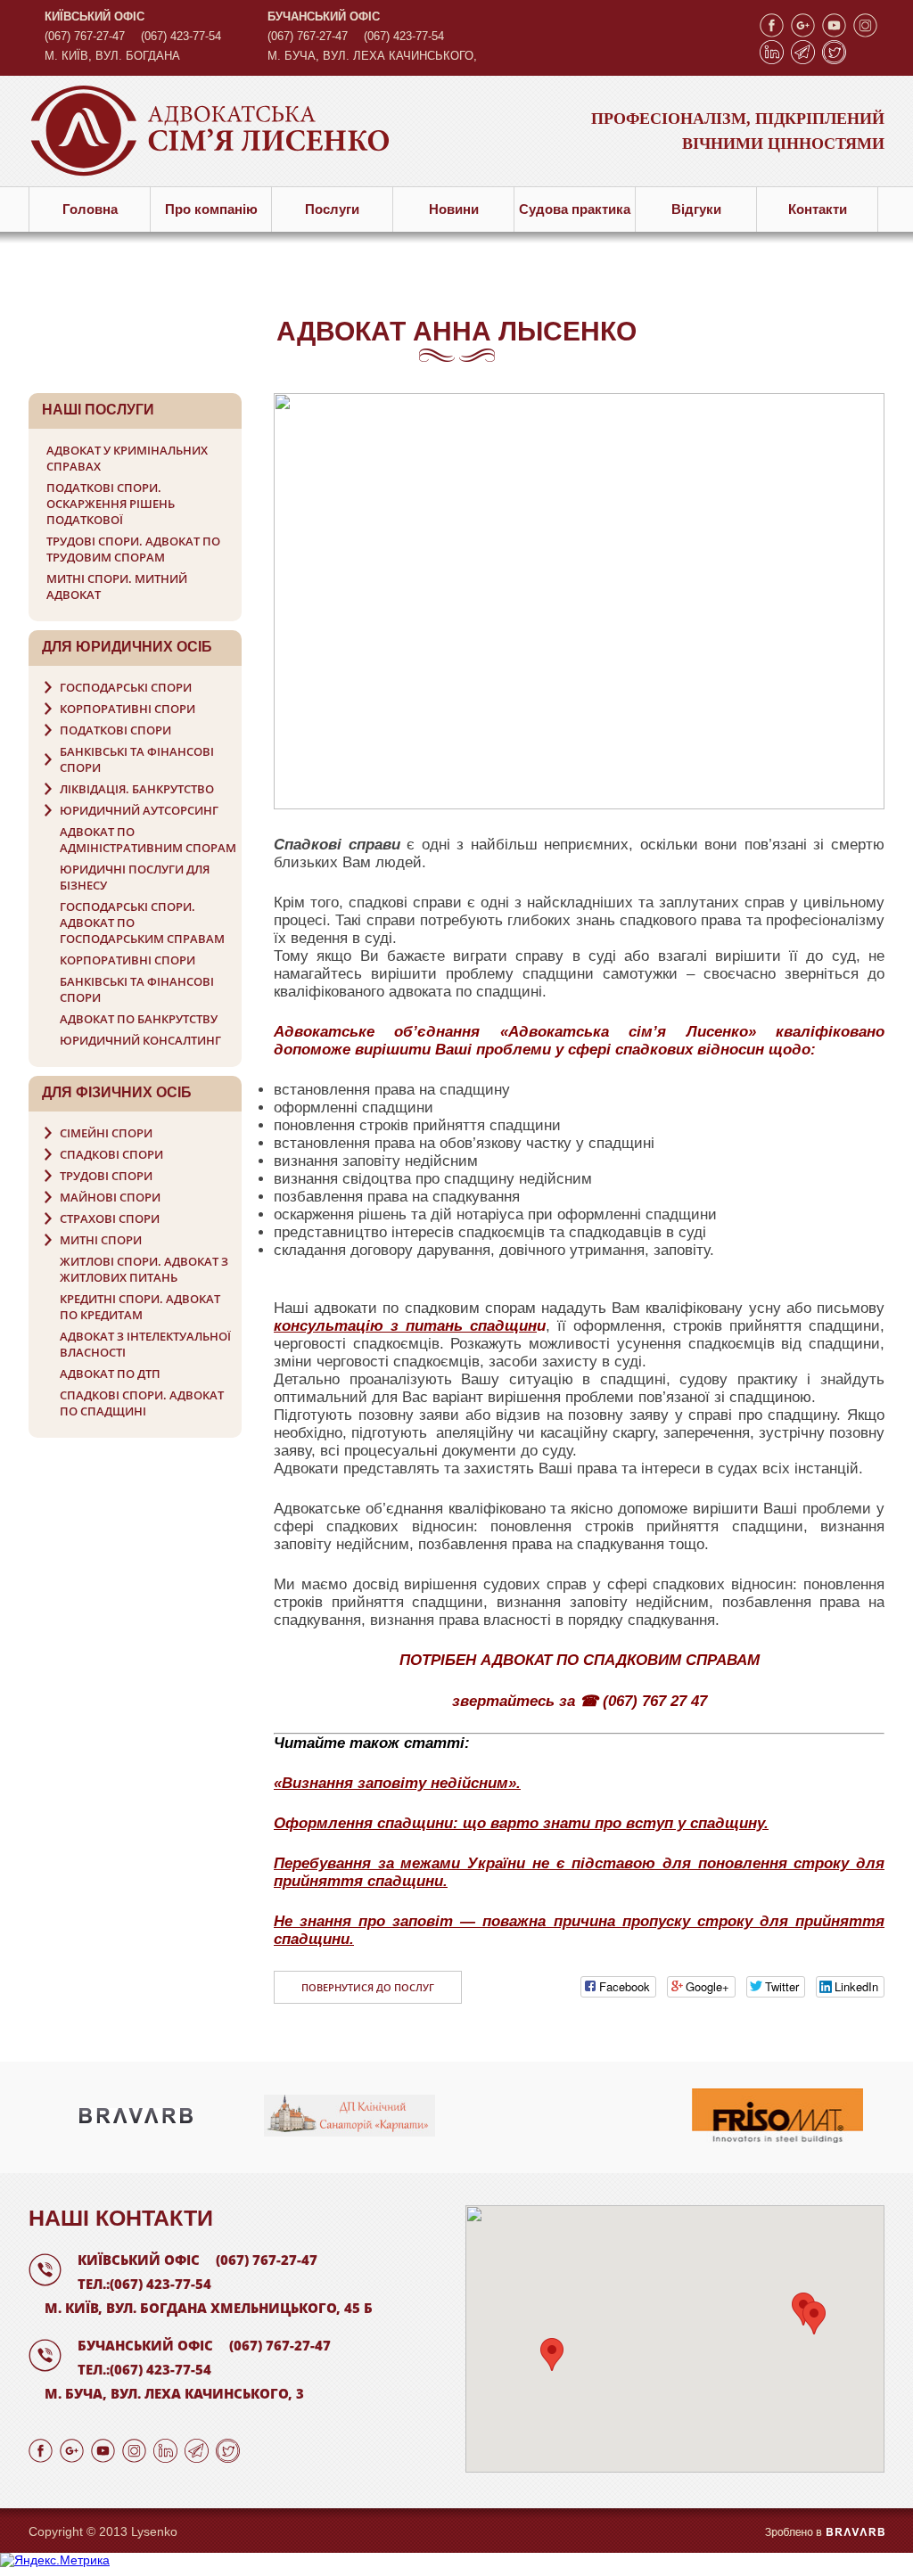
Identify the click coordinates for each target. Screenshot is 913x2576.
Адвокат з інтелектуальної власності (145, 1344)
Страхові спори (110, 1218)
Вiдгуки (696, 209)
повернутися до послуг (368, 1987)
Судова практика (575, 209)
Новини (454, 209)
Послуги (332, 209)
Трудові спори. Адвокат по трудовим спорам (133, 549)
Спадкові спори (111, 1154)
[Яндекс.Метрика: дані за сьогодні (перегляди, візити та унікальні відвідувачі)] (55, 2560)
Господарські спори (126, 687)
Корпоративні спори (127, 709)
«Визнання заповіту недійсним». (397, 1783)
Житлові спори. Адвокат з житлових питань (144, 1269)
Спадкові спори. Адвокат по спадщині (142, 1403)
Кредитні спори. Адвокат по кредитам (140, 1307)
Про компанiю (211, 209)
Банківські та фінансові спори (137, 759)
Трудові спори (106, 1176)
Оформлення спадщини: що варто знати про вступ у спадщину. (521, 1823)
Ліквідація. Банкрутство (137, 789)
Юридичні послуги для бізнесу (135, 877)
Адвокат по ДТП (110, 1374)
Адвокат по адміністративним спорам (148, 840)
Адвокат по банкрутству (139, 1019)
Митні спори (101, 1240)
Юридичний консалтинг (140, 1040)
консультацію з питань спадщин (405, 1326)
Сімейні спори (106, 1133)
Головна (90, 209)
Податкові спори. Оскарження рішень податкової (111, 504)
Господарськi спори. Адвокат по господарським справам (142, 923)
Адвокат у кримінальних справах (127, 458)
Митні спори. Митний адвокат (117, 587)
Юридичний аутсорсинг (139, 810)
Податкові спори (115, 730)
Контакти (818, 209)
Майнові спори (110, 1197)
